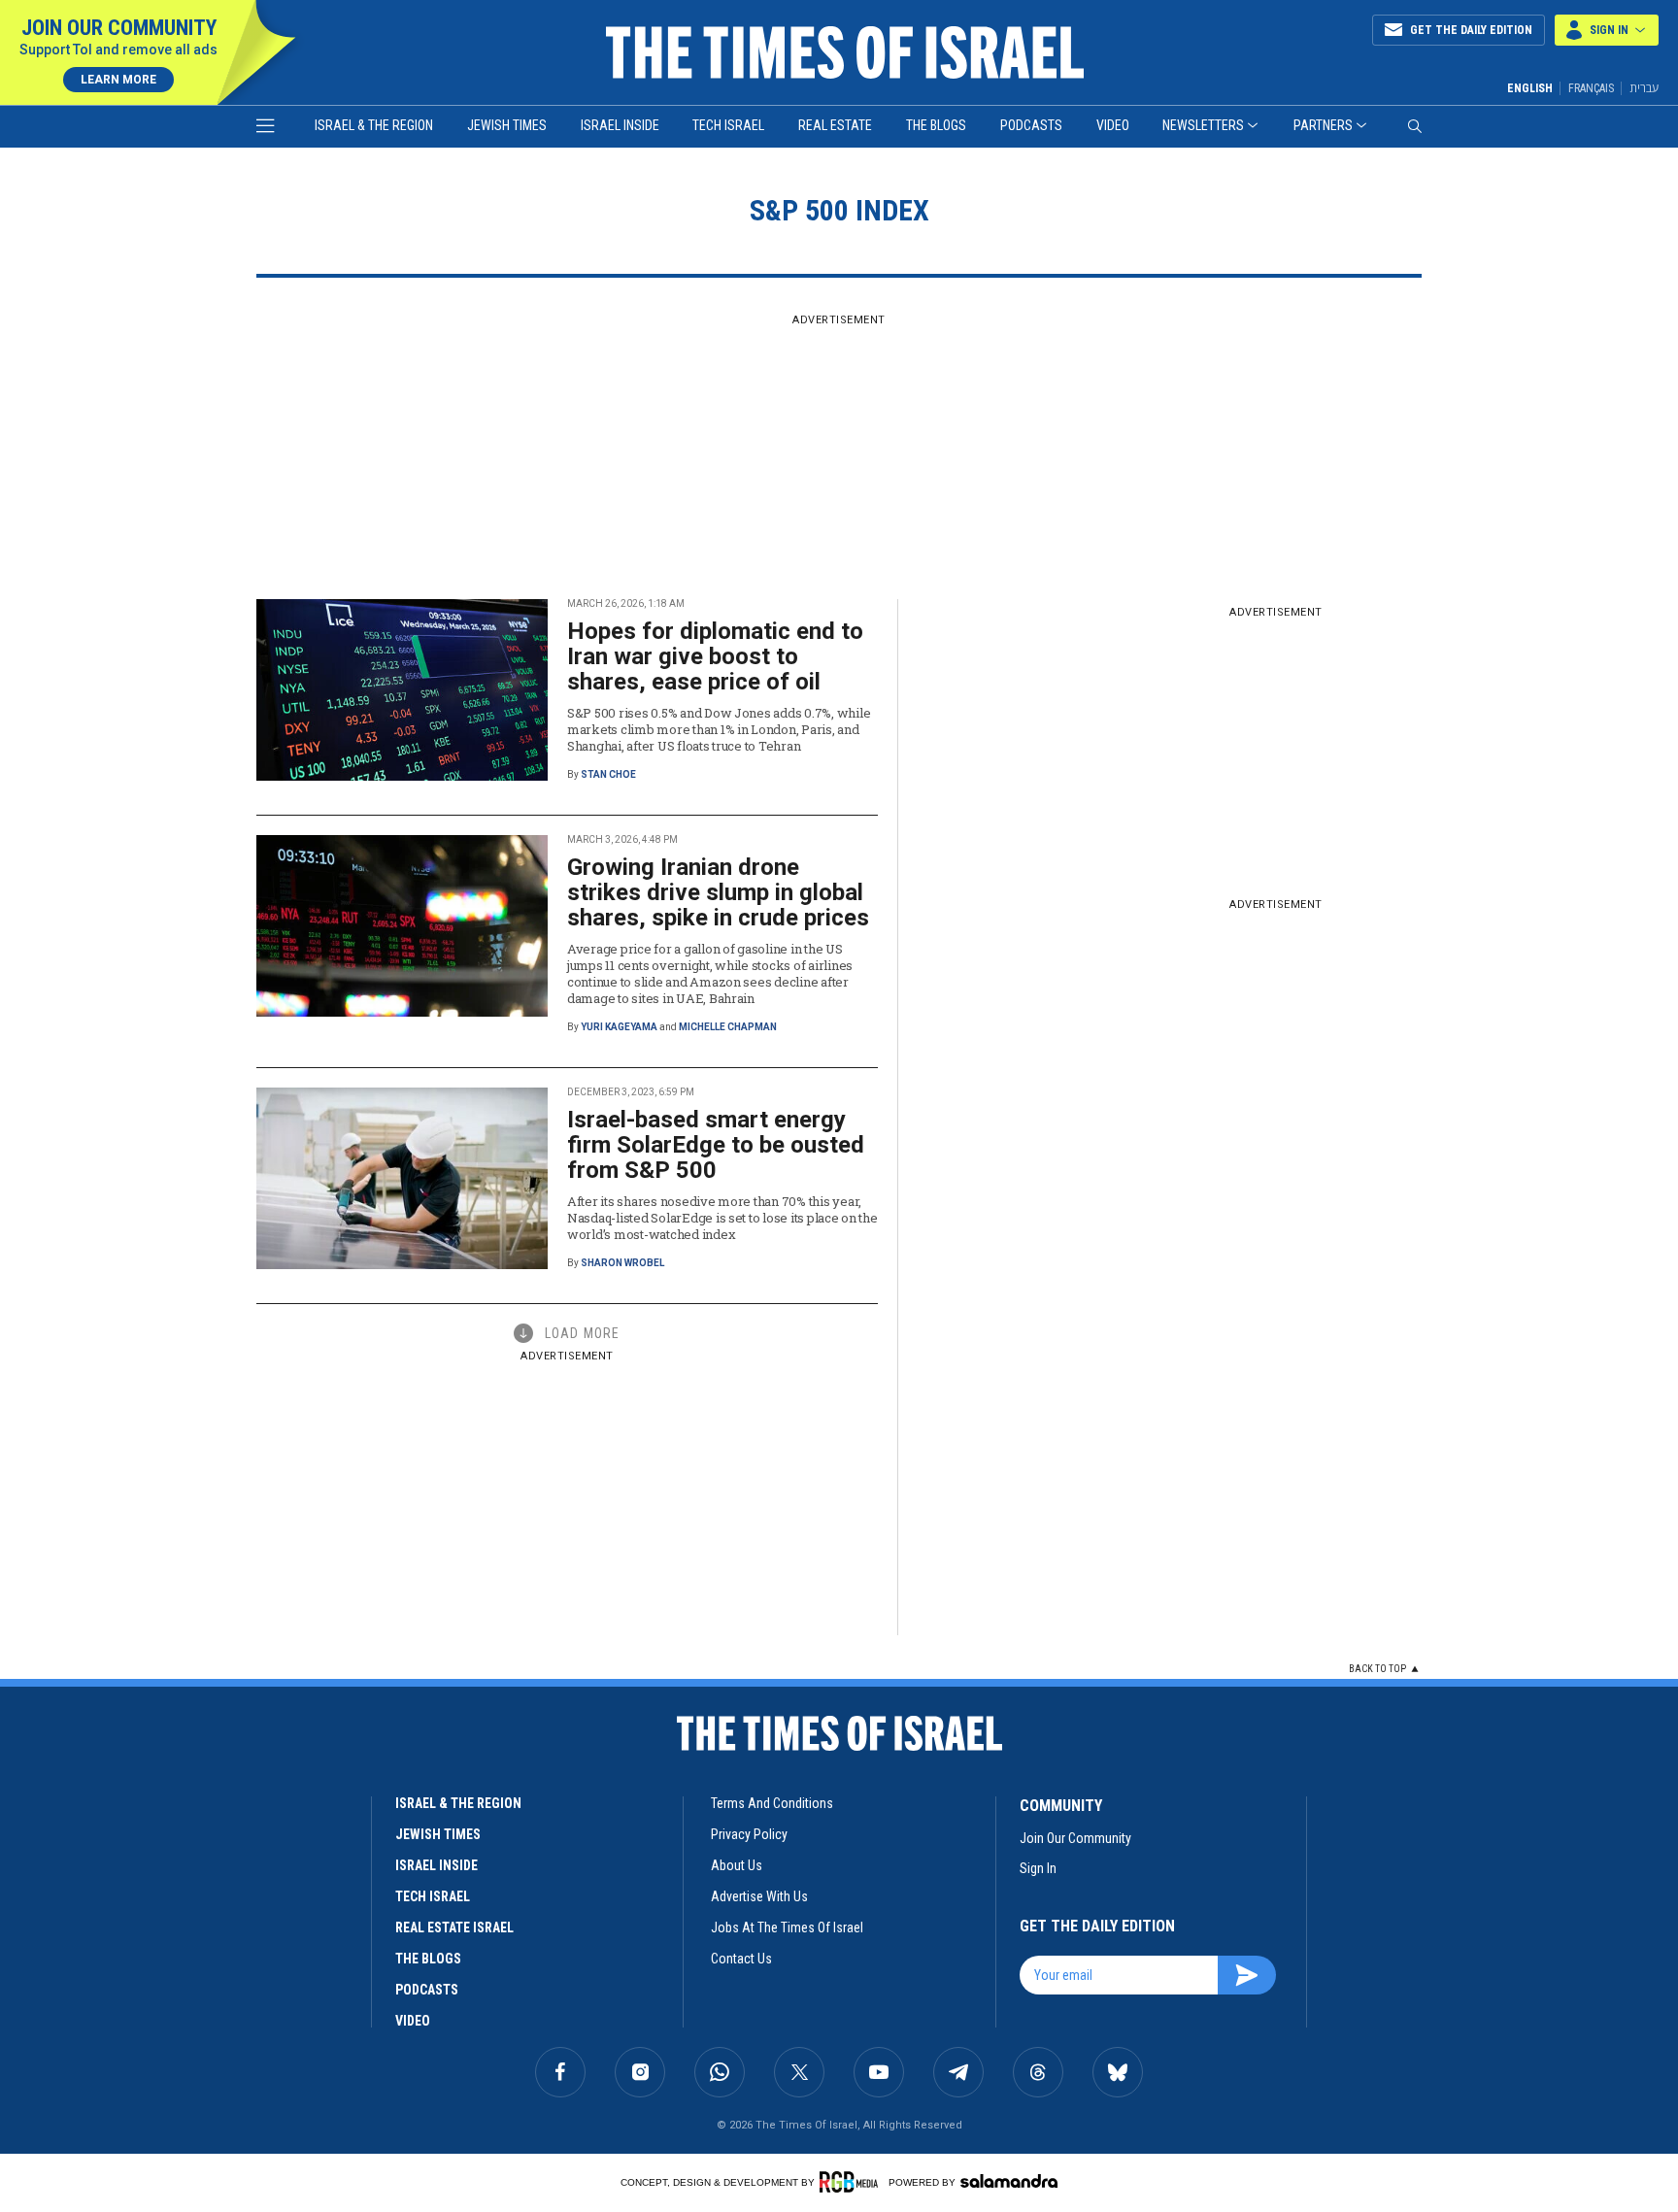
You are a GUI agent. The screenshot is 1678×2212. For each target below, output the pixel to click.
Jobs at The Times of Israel (787, 1927)
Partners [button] (1323, 125)
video (413, 2021)
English (1530, 88)
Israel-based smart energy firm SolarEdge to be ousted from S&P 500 (716, 1145)
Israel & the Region (374, 125)
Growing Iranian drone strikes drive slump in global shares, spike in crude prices (718, 892)
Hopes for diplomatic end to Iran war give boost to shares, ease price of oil (715, 656)
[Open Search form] (1415, 126)
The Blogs (936, 125)
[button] (1607, 30)
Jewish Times (507, 125)
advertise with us (759, 1896)
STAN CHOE (608, 774)
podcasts (427, 1990)
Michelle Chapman (728, 1027)
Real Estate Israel (454, 1927)
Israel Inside (620, 125)
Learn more (118, 80)
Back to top (1377, 1669)
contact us (741, 1959)
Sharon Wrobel (622, 1263)
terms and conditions (772, 1803)
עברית (1644, 88)
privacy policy (749, 1834)
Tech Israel (728, 125)
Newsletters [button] (1203, 125)
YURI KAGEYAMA (619, 1027)
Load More (582, 1333)
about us (737, 1865)
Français (1591, 88)
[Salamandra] (1009, 2181)
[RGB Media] (852, 2182)
